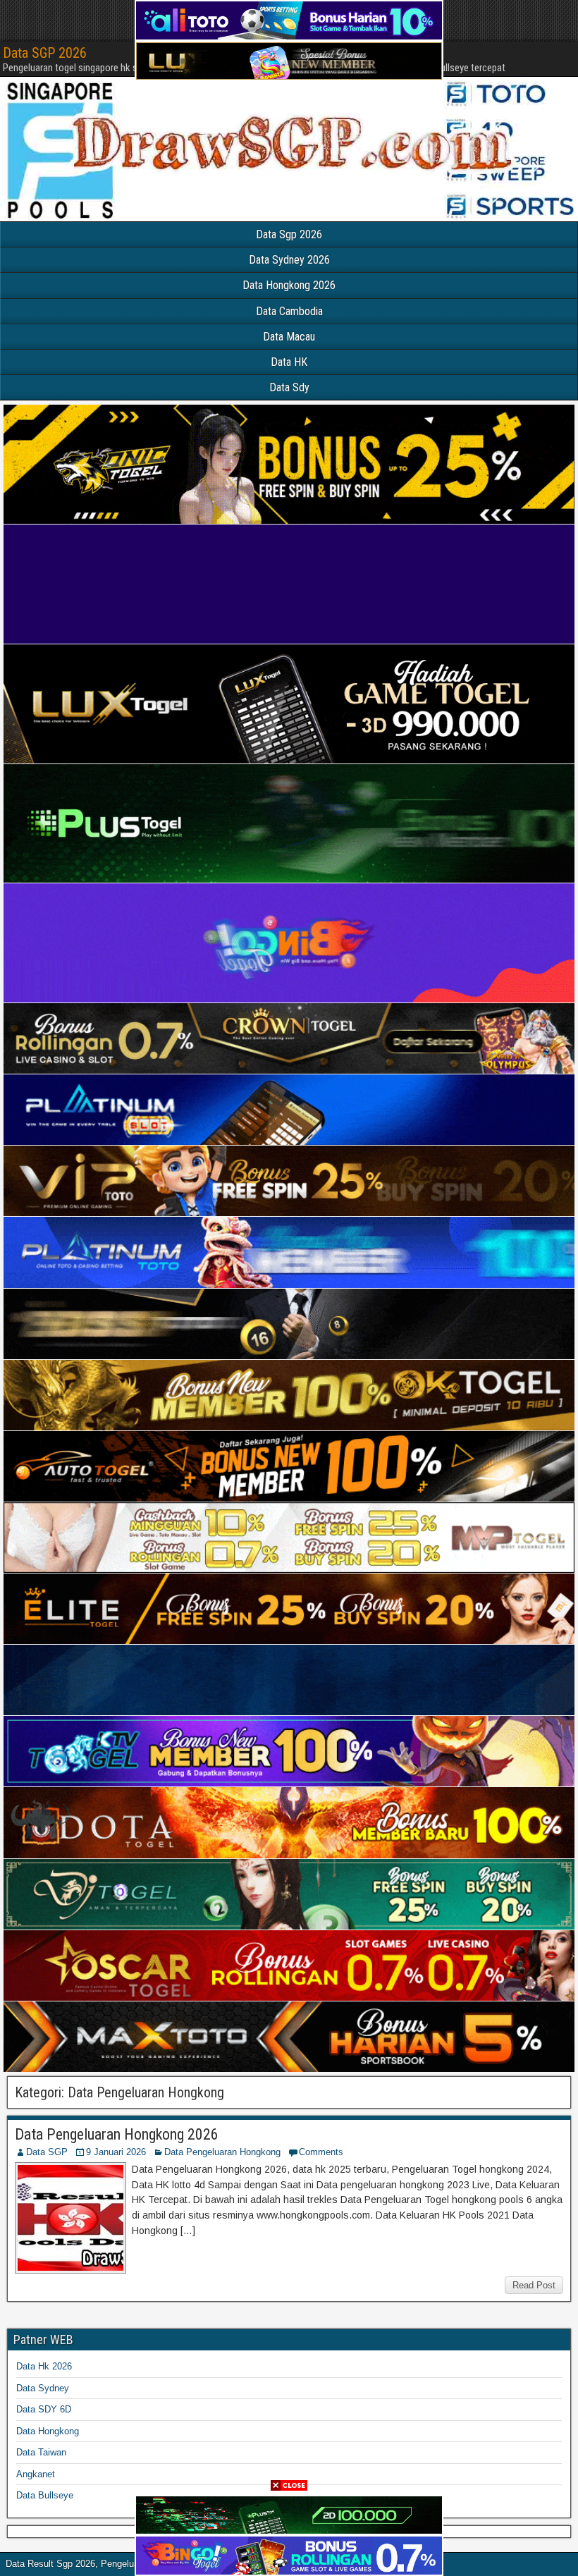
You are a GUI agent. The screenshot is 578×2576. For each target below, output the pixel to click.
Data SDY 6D (44, 2409)
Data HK (289, 362)
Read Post (534, 2285)
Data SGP (47, 2152)
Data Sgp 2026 (289, 234)
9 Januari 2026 (116, 2152)
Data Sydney (43, 2388)
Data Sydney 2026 (289, 260)
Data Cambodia (289, 311)
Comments (321, 2152)
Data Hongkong (48, 2431)
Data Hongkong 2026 (289, 285)
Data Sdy (289, 387)
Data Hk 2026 (44, 2366)
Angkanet (36, 2474)
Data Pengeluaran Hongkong (222, 2152)
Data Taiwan (41, 2452)
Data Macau (289, 337)
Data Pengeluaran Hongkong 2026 (117, 2134)
